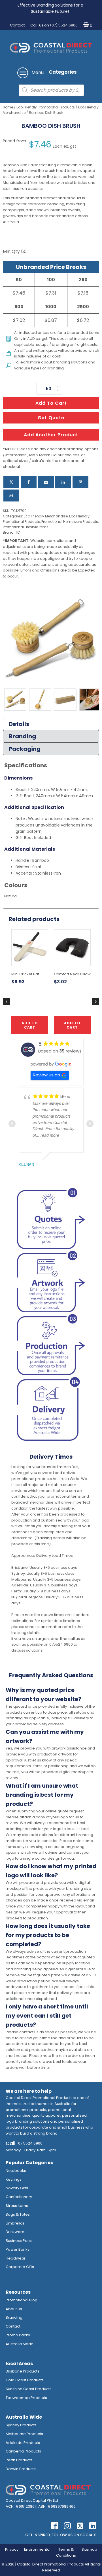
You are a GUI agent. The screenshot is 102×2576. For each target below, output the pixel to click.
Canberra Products (23, 2451)
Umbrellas (15, 2223)
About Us (14, 2309)
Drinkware (15, 2232)
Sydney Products (21, 2425)
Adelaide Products (23, 2443)
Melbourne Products (24, 2434)
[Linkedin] (63, 482)
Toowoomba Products (26, 2398)
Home (8, 107)
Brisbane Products (23, 2371)
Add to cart (51, 403)
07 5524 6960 (30, 2143)
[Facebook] (29, 482)
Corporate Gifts (20, 2267)
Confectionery (19, 2197)
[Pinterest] (80, 482)
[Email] (46, 482)
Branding (14, 2317)
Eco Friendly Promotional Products (46, 107)
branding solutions (70, 362)
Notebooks (16, 2171)
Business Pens (19, 2241)
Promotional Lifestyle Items (26, 527)
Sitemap (89, 2549)
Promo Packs (18, 2335)
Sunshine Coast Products (29, 2389)
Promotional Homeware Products (70, 522)
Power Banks (18, 2249)
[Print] (11, 496)
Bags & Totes (18, 2214)
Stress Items (17, 2206)
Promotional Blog (22, 2300)
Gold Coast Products (25, 2380)
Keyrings (14, 2179)
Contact (17, 25)
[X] (11, 482)
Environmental (37, 2549)
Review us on (46, 1075)
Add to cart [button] (30, 1025)
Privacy (12, 2549)
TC (18, 532)
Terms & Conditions (66, 2552)
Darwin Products (21, 2469)
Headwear (16, 2258)
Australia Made (20, 2344)
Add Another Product (51, 435)
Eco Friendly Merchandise (46, 516)
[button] (87, 25)
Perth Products (19, 2460)
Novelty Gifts (17, 2188)
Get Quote (51, 418)
